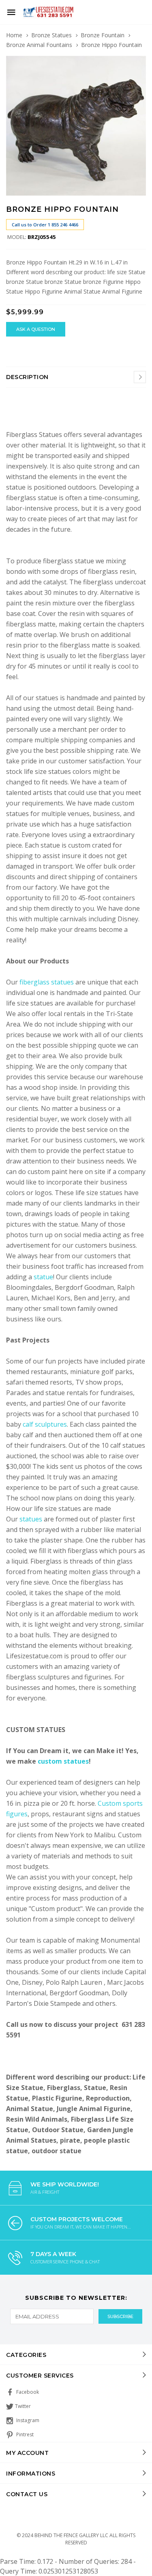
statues (32, 1519)
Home (14, 35)
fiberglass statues (47, 982)
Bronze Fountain (103, 35)
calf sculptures (45, 1424)
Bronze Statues (51, 35)
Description (27, 377)
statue (43, 1277)
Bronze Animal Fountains (39, 45)
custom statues (63, 1761)
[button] (139, 63)
